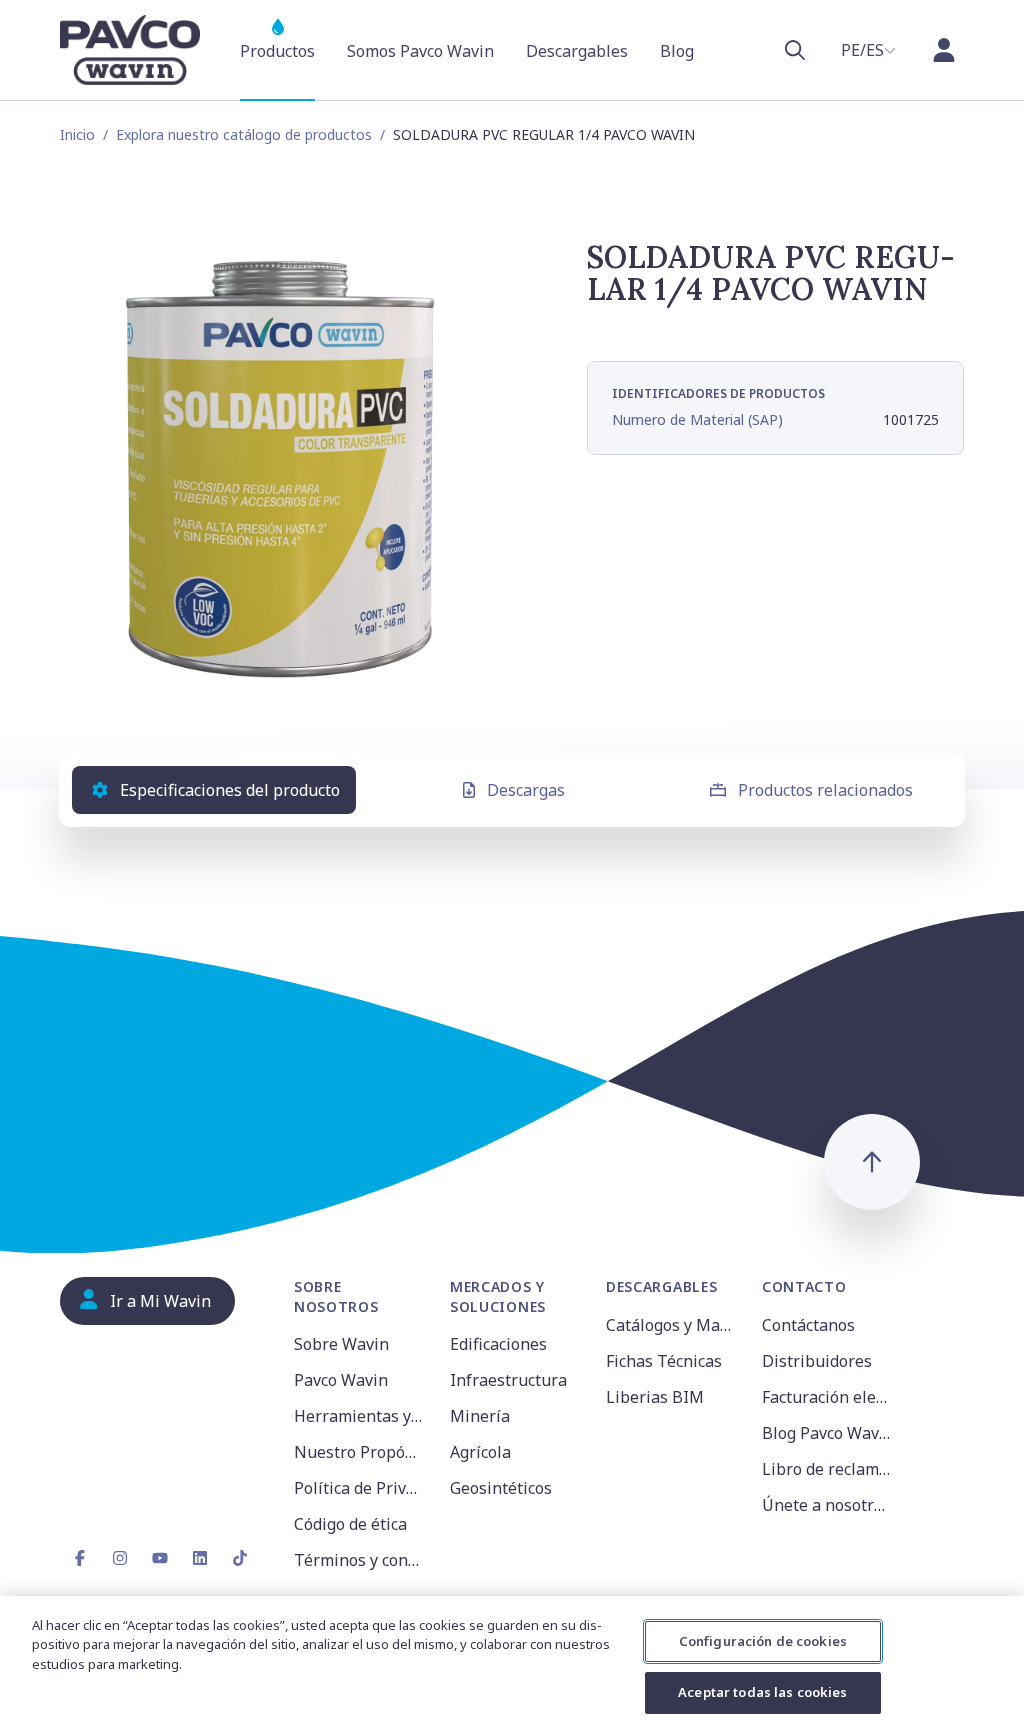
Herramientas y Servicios (360, 1416)
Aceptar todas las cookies (762, 1692)
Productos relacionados (825, 790)
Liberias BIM (655, 1397)
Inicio (77, 134)
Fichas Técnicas (664, 1361)
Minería (480, 1416)
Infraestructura (508, 1380)
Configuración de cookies (763, 1641)
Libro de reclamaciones (828, 1469)
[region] (512, 1665)
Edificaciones (498, 1344)
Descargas (526, 790)
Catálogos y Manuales (672, 1325)
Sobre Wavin (341, 1344)
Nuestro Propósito (360, 1452)
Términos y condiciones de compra (360, 1560)
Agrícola (480, 1452)
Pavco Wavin (341, 1380)
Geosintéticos (501, 1488)
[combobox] (868, 50)
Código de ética (350, 1524)
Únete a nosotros (826, 1505)
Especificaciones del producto (230, 790)
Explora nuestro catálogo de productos (244, 134)
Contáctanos (808, 1325)
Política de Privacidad (360, 1488)
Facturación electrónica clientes (828, 1397)
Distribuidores (817, 1361)
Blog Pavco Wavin (828, 1433)
